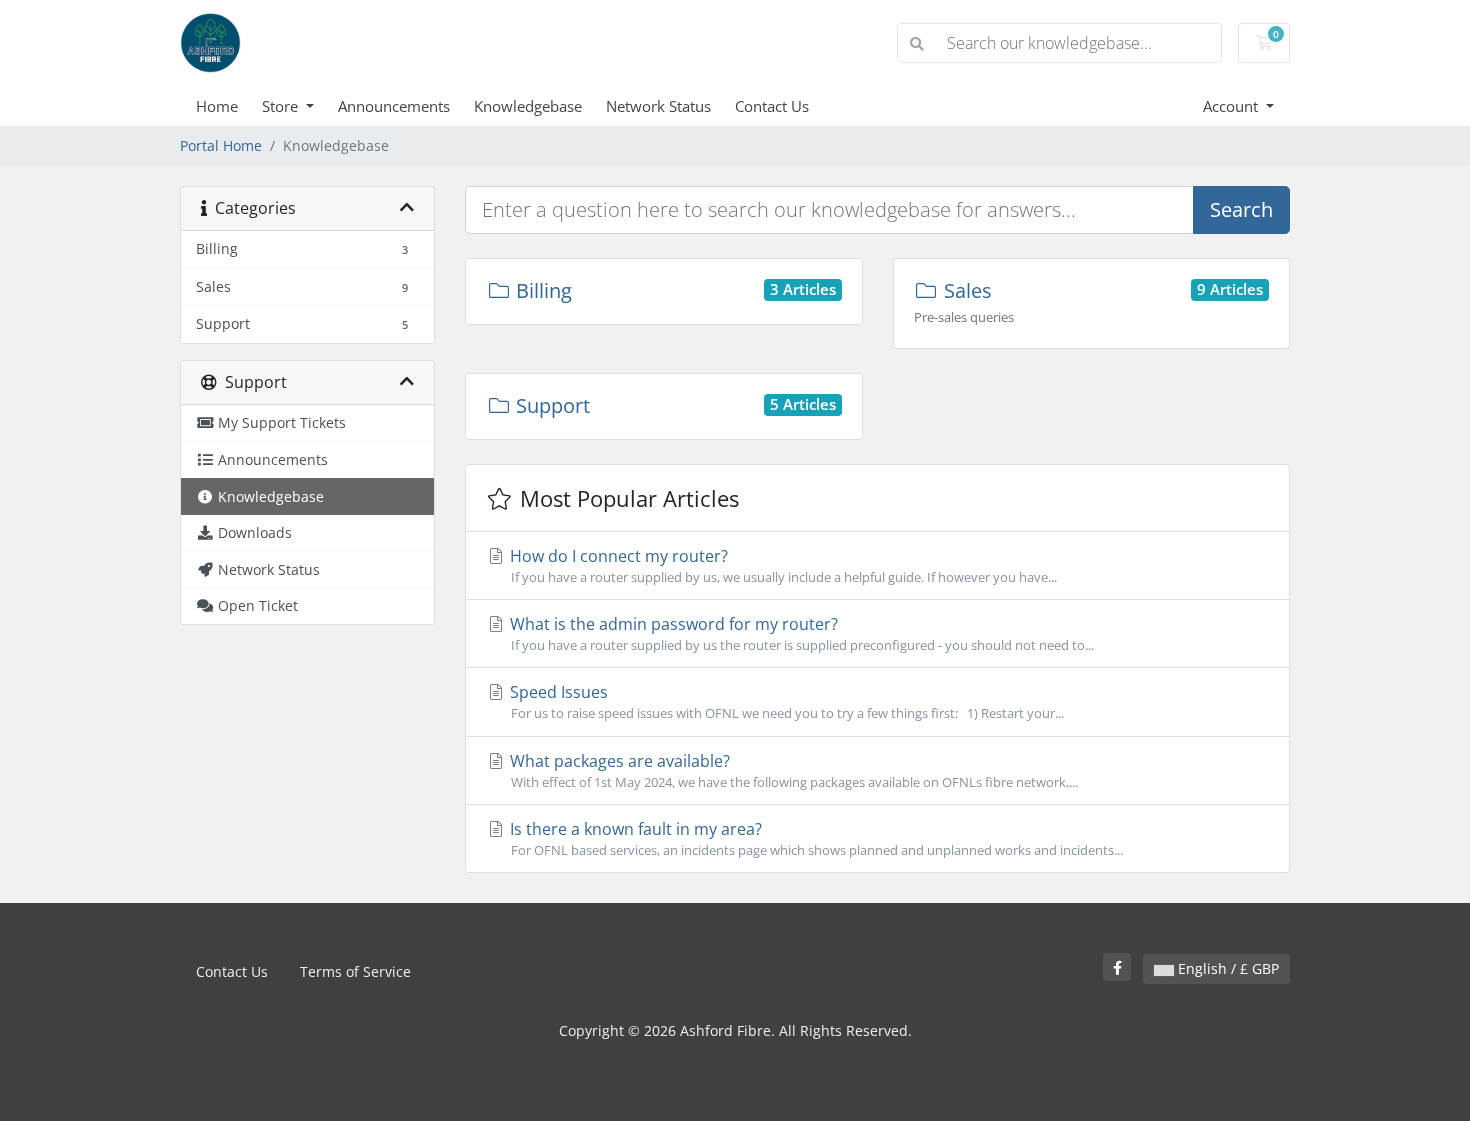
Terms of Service (355, 971)
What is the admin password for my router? (800, 633)
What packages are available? (792, 770)
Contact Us (772, 106)
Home (217, 106)
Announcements (394, 106)
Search (1241, 209)
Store (282, 106)
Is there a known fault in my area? (814, 838)
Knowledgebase (528, 106)
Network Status (658, 106)
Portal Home (221, 145)
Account (1232, 106)
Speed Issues (785, 701)
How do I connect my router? (781, 565)
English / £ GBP (1226, 968)
